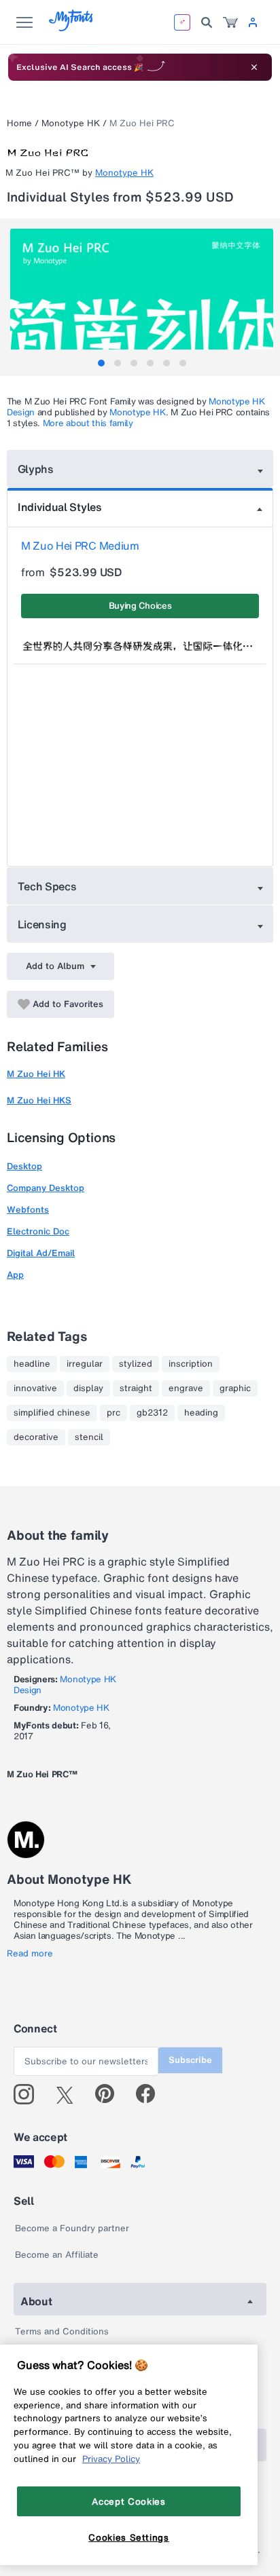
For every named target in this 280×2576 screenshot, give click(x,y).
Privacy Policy (111, 2459)
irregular (85, 1364)
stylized (136, 1364)
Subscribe (190, 2060)
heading (201, 1413)
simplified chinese (52, 1413)
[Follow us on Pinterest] (110, 2094)
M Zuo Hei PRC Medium (80, 546)
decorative (36, 1437)
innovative (35, 1388)
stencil (89, 1437)
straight (136, 1388)
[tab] (101, 363)
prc (113, 1413)
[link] (230, 22)
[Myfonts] (72, 27)
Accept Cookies (128, 2501)
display (88, 1388)
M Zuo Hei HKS (39, 1100)
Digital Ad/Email (41, 1253)
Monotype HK (71, 123)
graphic (235, 1388)
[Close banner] (254, 67)
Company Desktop (46, 1188)
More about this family (88, 423)
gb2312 (152, 1413)
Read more (30, 1954)
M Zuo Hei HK (36, 1074)
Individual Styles (60, 507)
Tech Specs (47, 886)
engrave (186, 1388)
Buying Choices (140, 606)
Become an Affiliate (57, 2255)
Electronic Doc (38, 1231)
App (15, 1275)
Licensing (42, 924)
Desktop (24, 1166)
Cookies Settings (129, 2537)
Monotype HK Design (65, 1685)
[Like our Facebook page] (151, 2094)
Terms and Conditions (62, 2331)
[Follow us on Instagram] (29, 2094)
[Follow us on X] (70, 2094)
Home (19, 123)
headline (32, 1364)
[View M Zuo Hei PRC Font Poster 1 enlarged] (142, 294)
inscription (191, 1364)
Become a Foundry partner (72, 2228)
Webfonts (28, 1210)
